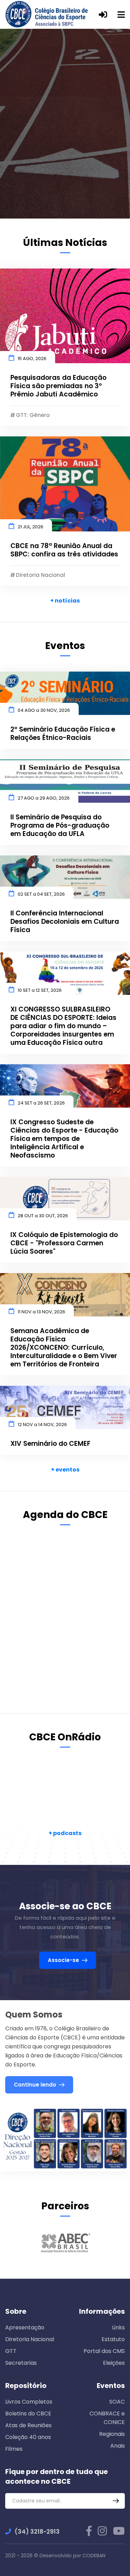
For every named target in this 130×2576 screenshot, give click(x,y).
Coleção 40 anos (28, 2437)
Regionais (112, 2434)
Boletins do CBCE (28, 2413)
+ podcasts (65, 1833)
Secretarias (21, 2363)
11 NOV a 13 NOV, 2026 (41, 1312)
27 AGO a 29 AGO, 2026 (44, 798)
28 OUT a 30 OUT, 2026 (43, 1216)
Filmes (14, 2449)
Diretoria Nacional (30, 2339)
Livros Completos (29, 2402)
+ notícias (65, 601)
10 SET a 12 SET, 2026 (40, 990)
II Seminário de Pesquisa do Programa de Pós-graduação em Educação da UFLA (60, 826)
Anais (118, 2446)
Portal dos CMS (104, 2351)
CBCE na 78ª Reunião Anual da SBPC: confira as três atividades (64, 550)
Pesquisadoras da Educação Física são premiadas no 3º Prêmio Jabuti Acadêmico (58, 386)
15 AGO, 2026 (32, 359)
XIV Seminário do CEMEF (50, 1444)
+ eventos (65, 1470)
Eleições (114, 2363)
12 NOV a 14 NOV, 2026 (42, 1425)
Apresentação (25, 2327)
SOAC (117, 2402)
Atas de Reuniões (28, 2425)
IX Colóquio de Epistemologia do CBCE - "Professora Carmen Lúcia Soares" (64, 1243)
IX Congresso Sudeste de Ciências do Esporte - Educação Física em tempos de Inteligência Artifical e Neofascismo (64, 1139)
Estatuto (113, 2339)
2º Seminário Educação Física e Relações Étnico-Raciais (63, 734)
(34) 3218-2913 (37, 2532)
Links (118, 2327)
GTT (11, 2351)
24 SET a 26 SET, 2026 (41, 1103)
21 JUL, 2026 (31, 527)
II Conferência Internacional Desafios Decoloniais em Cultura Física (65, 922)
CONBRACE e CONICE (107, 2418)
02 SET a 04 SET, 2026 (41, 894)
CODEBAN (94, 2556)
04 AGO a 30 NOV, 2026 (44, 710)
